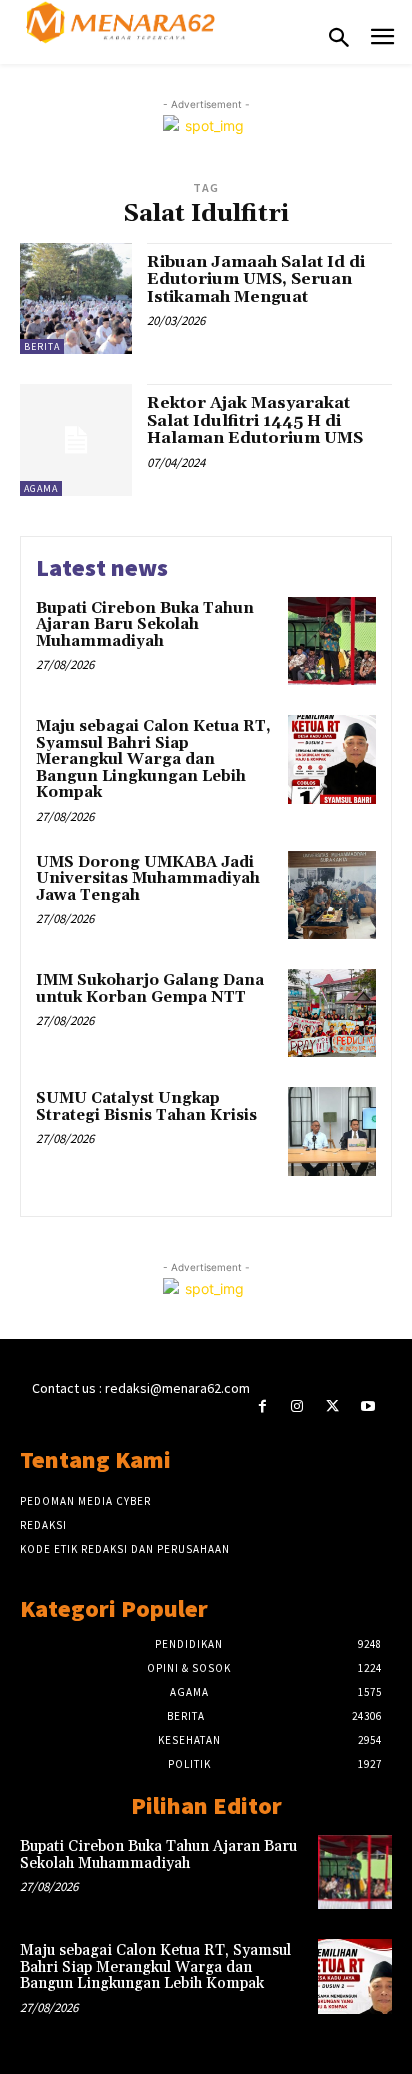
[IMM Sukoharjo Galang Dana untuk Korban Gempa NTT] (332, 1013)
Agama (41, 488)
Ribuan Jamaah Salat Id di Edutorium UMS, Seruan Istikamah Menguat (256, 279)
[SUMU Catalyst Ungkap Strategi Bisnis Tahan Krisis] (332, 1131)
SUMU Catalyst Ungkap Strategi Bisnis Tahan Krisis (146, 1107)
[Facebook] (262, 1406)
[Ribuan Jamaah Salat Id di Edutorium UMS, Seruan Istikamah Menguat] (76, 299)
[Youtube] (367, 1406)
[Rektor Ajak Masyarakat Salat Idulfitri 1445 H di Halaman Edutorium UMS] (76, 440)
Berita (42, 346)
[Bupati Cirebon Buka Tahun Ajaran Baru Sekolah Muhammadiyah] (332, 641)
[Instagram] (297, 1406)
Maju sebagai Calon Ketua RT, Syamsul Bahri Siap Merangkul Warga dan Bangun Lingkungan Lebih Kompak (153, 759)
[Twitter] (332, 1406)
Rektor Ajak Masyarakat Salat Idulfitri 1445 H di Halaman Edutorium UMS (255, 420)
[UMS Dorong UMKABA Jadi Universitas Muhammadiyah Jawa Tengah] (332, 895)
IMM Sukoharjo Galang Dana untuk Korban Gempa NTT (150, 989)
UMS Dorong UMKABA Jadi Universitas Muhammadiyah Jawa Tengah (148, 879)
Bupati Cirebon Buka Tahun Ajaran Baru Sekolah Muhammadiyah (145, 625)
